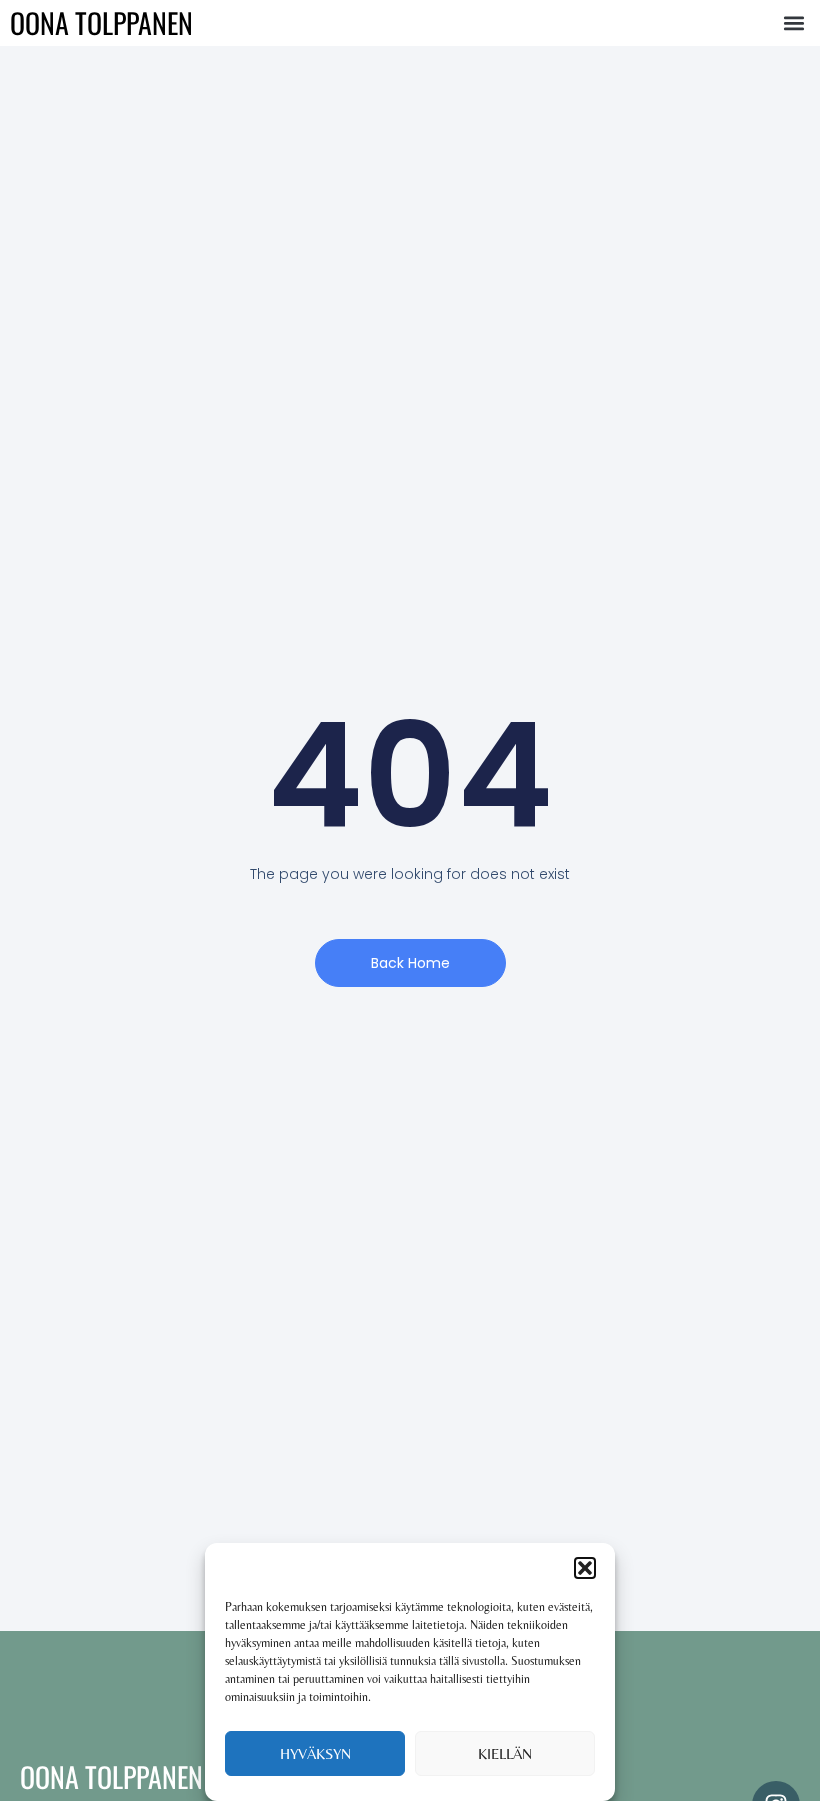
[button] (585, 1568)
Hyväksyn (315, 1753)
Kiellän (505, 1753)
